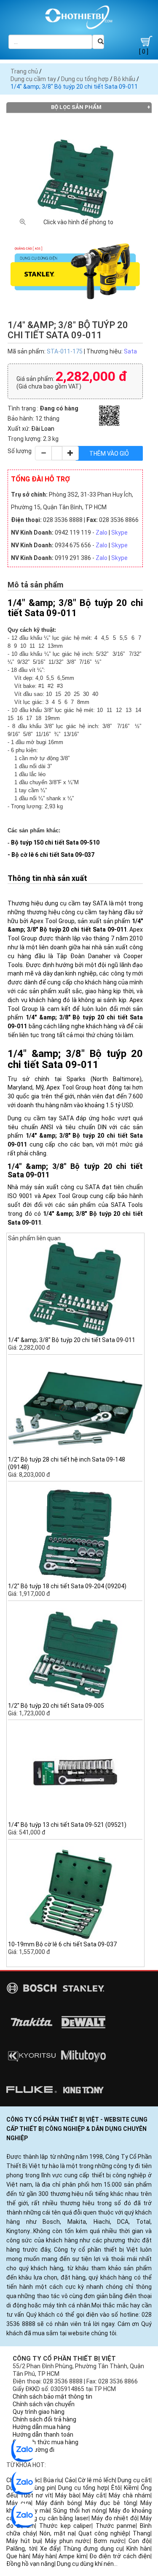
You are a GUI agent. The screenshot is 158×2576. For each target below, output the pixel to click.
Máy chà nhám (130, 2495)
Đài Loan (43, 429)
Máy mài (38, 2511)
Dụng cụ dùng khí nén (85, 2564)
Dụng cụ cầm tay (33, 79)
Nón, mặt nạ (57, 2533)
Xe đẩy (50, 2549)
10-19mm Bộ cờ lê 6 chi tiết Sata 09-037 (62, 1944)
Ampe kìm (72, 2556)
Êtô (116, 2488)
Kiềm (131, 2488)
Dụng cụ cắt (134, 2480)
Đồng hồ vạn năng (30, 2564)
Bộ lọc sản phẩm (76, 107)
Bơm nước (109, 2541)
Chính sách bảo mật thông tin (52, 2397)
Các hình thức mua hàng (46, 2442)
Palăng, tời (21, 2549)
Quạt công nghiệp (104, 2533)
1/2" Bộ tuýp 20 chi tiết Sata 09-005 (56, 1706)
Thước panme (116, 2526)
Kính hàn (138, 2549)
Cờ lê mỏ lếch (96, 2480)
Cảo (70, 2480)
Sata (130, 351)
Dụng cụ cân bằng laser (56, 2518)
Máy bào (67, 2495)
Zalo (102, 533)
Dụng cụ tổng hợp (85, 79)
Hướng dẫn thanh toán (43, 2435)
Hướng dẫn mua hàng (42, 2427)
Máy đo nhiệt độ (114, 2518)
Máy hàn (44, 2556)
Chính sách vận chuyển (44, 2404)
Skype (119, 533)
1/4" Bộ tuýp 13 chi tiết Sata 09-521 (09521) (67, 1825)
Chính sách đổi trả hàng (44, 2419)
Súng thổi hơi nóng (79, 2511)
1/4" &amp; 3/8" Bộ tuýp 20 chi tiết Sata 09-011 (72, 1340)
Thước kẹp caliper (65, 2526)
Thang (142, 2533)
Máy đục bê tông (110, 2503)
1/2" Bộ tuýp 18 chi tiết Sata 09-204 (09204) (67, 1586)
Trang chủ (24, 71)
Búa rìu (53, 2480)
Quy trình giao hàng (39, 2412)
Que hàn (18, 2556)
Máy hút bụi (24, 2541)
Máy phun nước (68, 2541)
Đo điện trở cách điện (120, 2556)
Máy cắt (94, 2495)
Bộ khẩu (125, 79)
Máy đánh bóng (58, 2503)
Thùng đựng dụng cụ (93, 2549)
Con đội (139, 2541)
